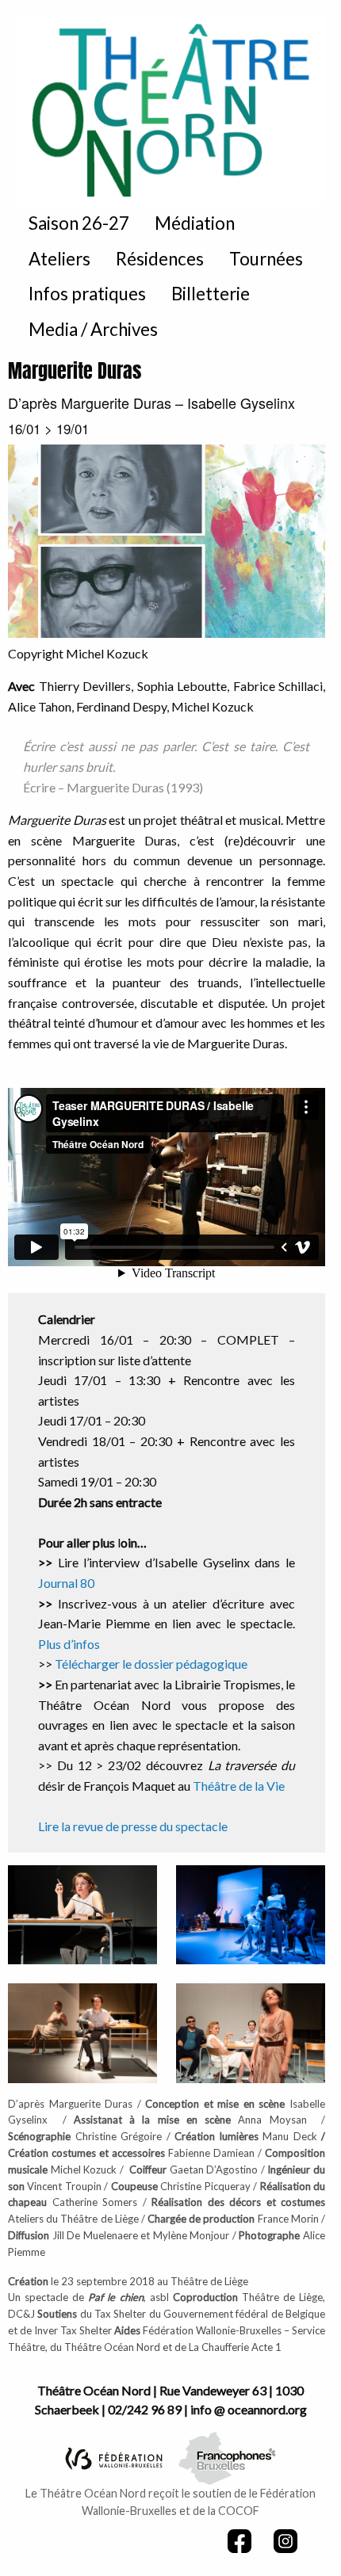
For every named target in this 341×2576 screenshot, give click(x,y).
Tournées (266, 259)
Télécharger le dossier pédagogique (151, 1664)
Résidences (160, 259)
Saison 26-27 (79, 223)
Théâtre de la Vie (239, 1786)
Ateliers (59, 259)
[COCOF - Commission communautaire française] (227, 2457)
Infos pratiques (87, 294)
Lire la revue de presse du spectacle (133, 1826)
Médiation (195, 223)
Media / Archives (93, 329)
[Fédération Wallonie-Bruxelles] (114, 2457)
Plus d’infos (69, 1644)
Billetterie (211, 294)
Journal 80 (66, 1583)
